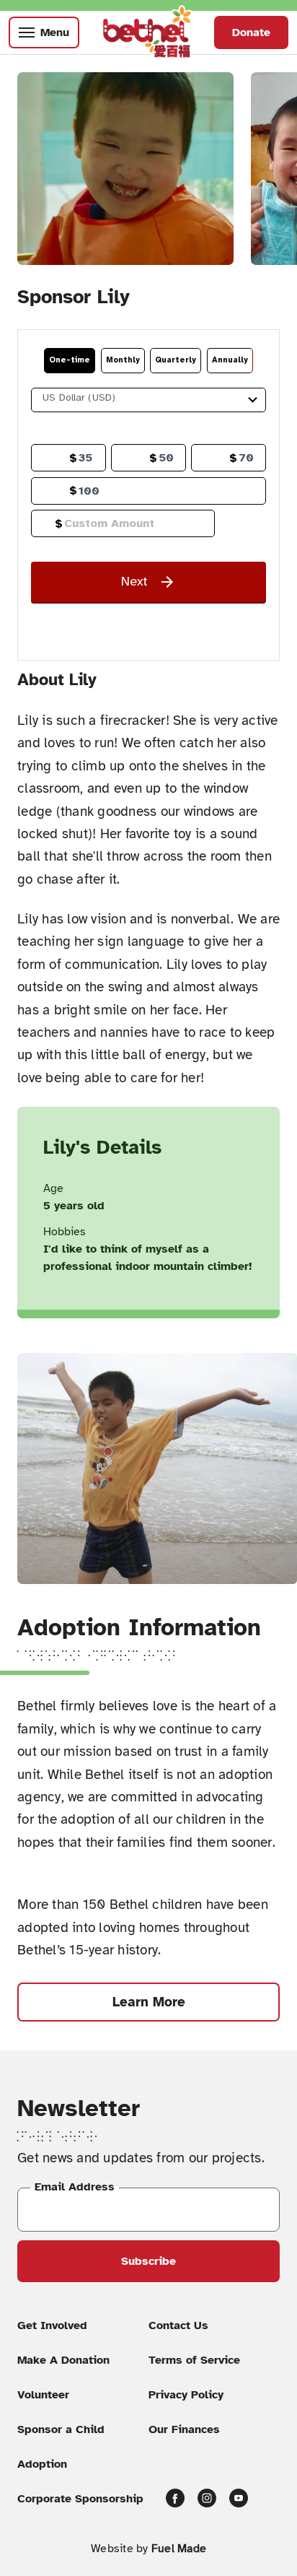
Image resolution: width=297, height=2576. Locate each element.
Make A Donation (63, 2360)
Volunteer (43, 2395)
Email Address (75, 2187)
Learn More (149, 2002)
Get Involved (52, 2325)
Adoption (42, 2464)
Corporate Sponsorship (80, 2499)
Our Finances (184, 2429)
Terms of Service (194, 2360)
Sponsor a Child (61, 2429)
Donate (251, 32)
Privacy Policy (186, 2395)
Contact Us (178, 2325)
